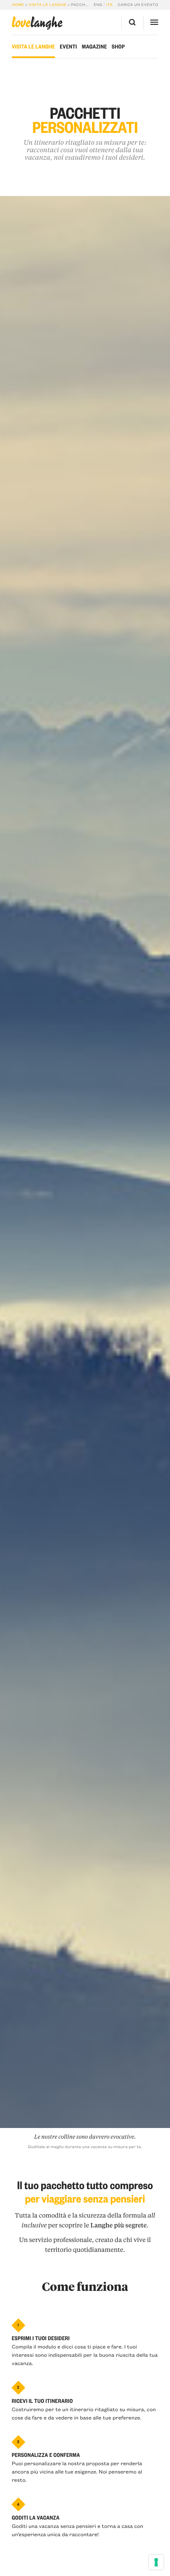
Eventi (68, 47)
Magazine (94, 47)
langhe (37, 23)
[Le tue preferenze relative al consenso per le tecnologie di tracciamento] (156, 2562)
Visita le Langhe (48, 5)
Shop (118, 47)
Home (18, 5)
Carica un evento (138, 5)
